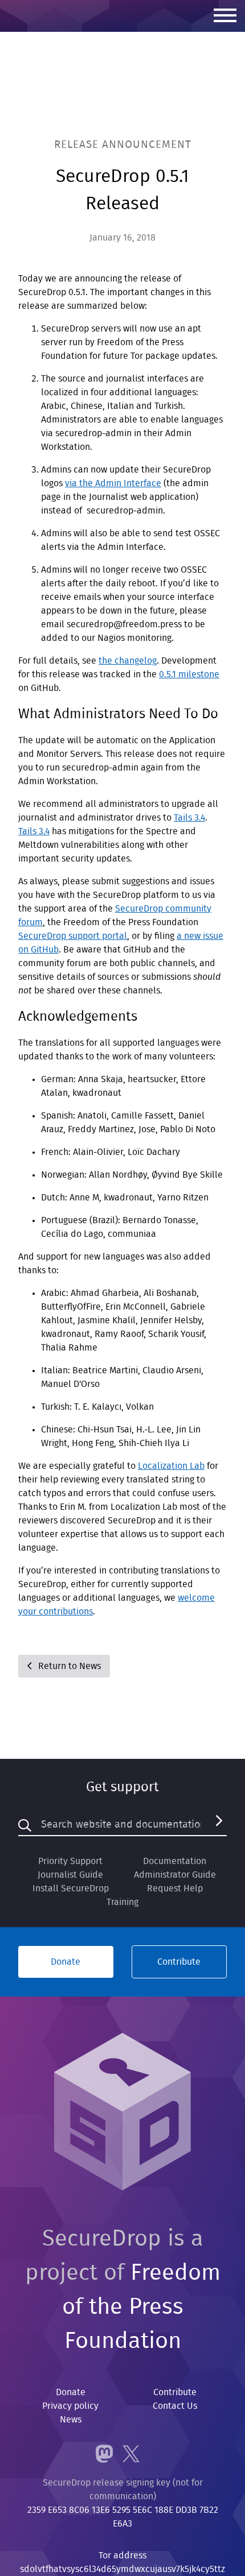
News (71, 2420)
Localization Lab (171, 1466)
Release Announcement (123, 145)
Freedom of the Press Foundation (141, 2307)
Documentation (175, 1861)
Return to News (68, 1666)
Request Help (175, 1888)
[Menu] (225, 16)
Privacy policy (70, 2406)
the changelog (128, 661)
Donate (66, 1962)
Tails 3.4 (189, 818)
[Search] (219, 1825)
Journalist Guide (70, 1875)
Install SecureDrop (71, 1888)
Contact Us (175, 2406)
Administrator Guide (175, 1875)
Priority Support (70, 1861)
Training (122, 1902)
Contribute (179, 1962)
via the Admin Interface (113, 483)
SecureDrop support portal (73, 936)
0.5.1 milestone (189, 674)
